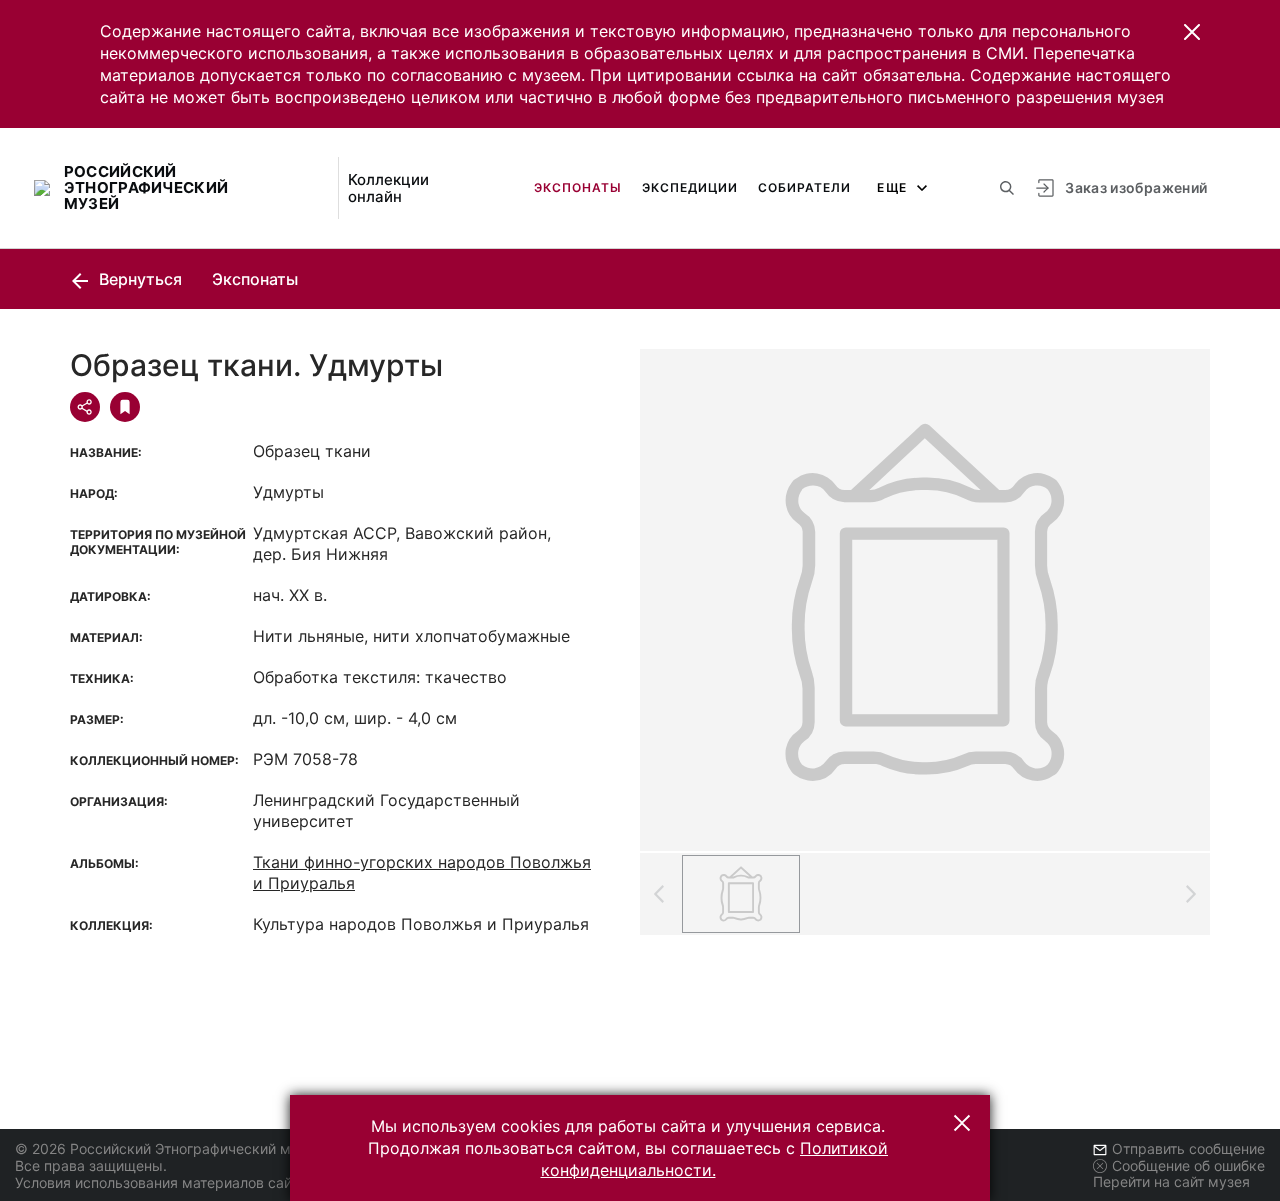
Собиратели (804, 187)
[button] (1192, 32)
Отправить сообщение (1188, 1148)
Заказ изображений (1136, 187)
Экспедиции (690, 187)
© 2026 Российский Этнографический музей (168, 1148)
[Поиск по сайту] (1007, 188)
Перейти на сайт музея (1171, 1181)
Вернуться (138, 279)
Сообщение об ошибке (1188, 1165)
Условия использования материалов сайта (160, 1182)
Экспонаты (578, 187)
